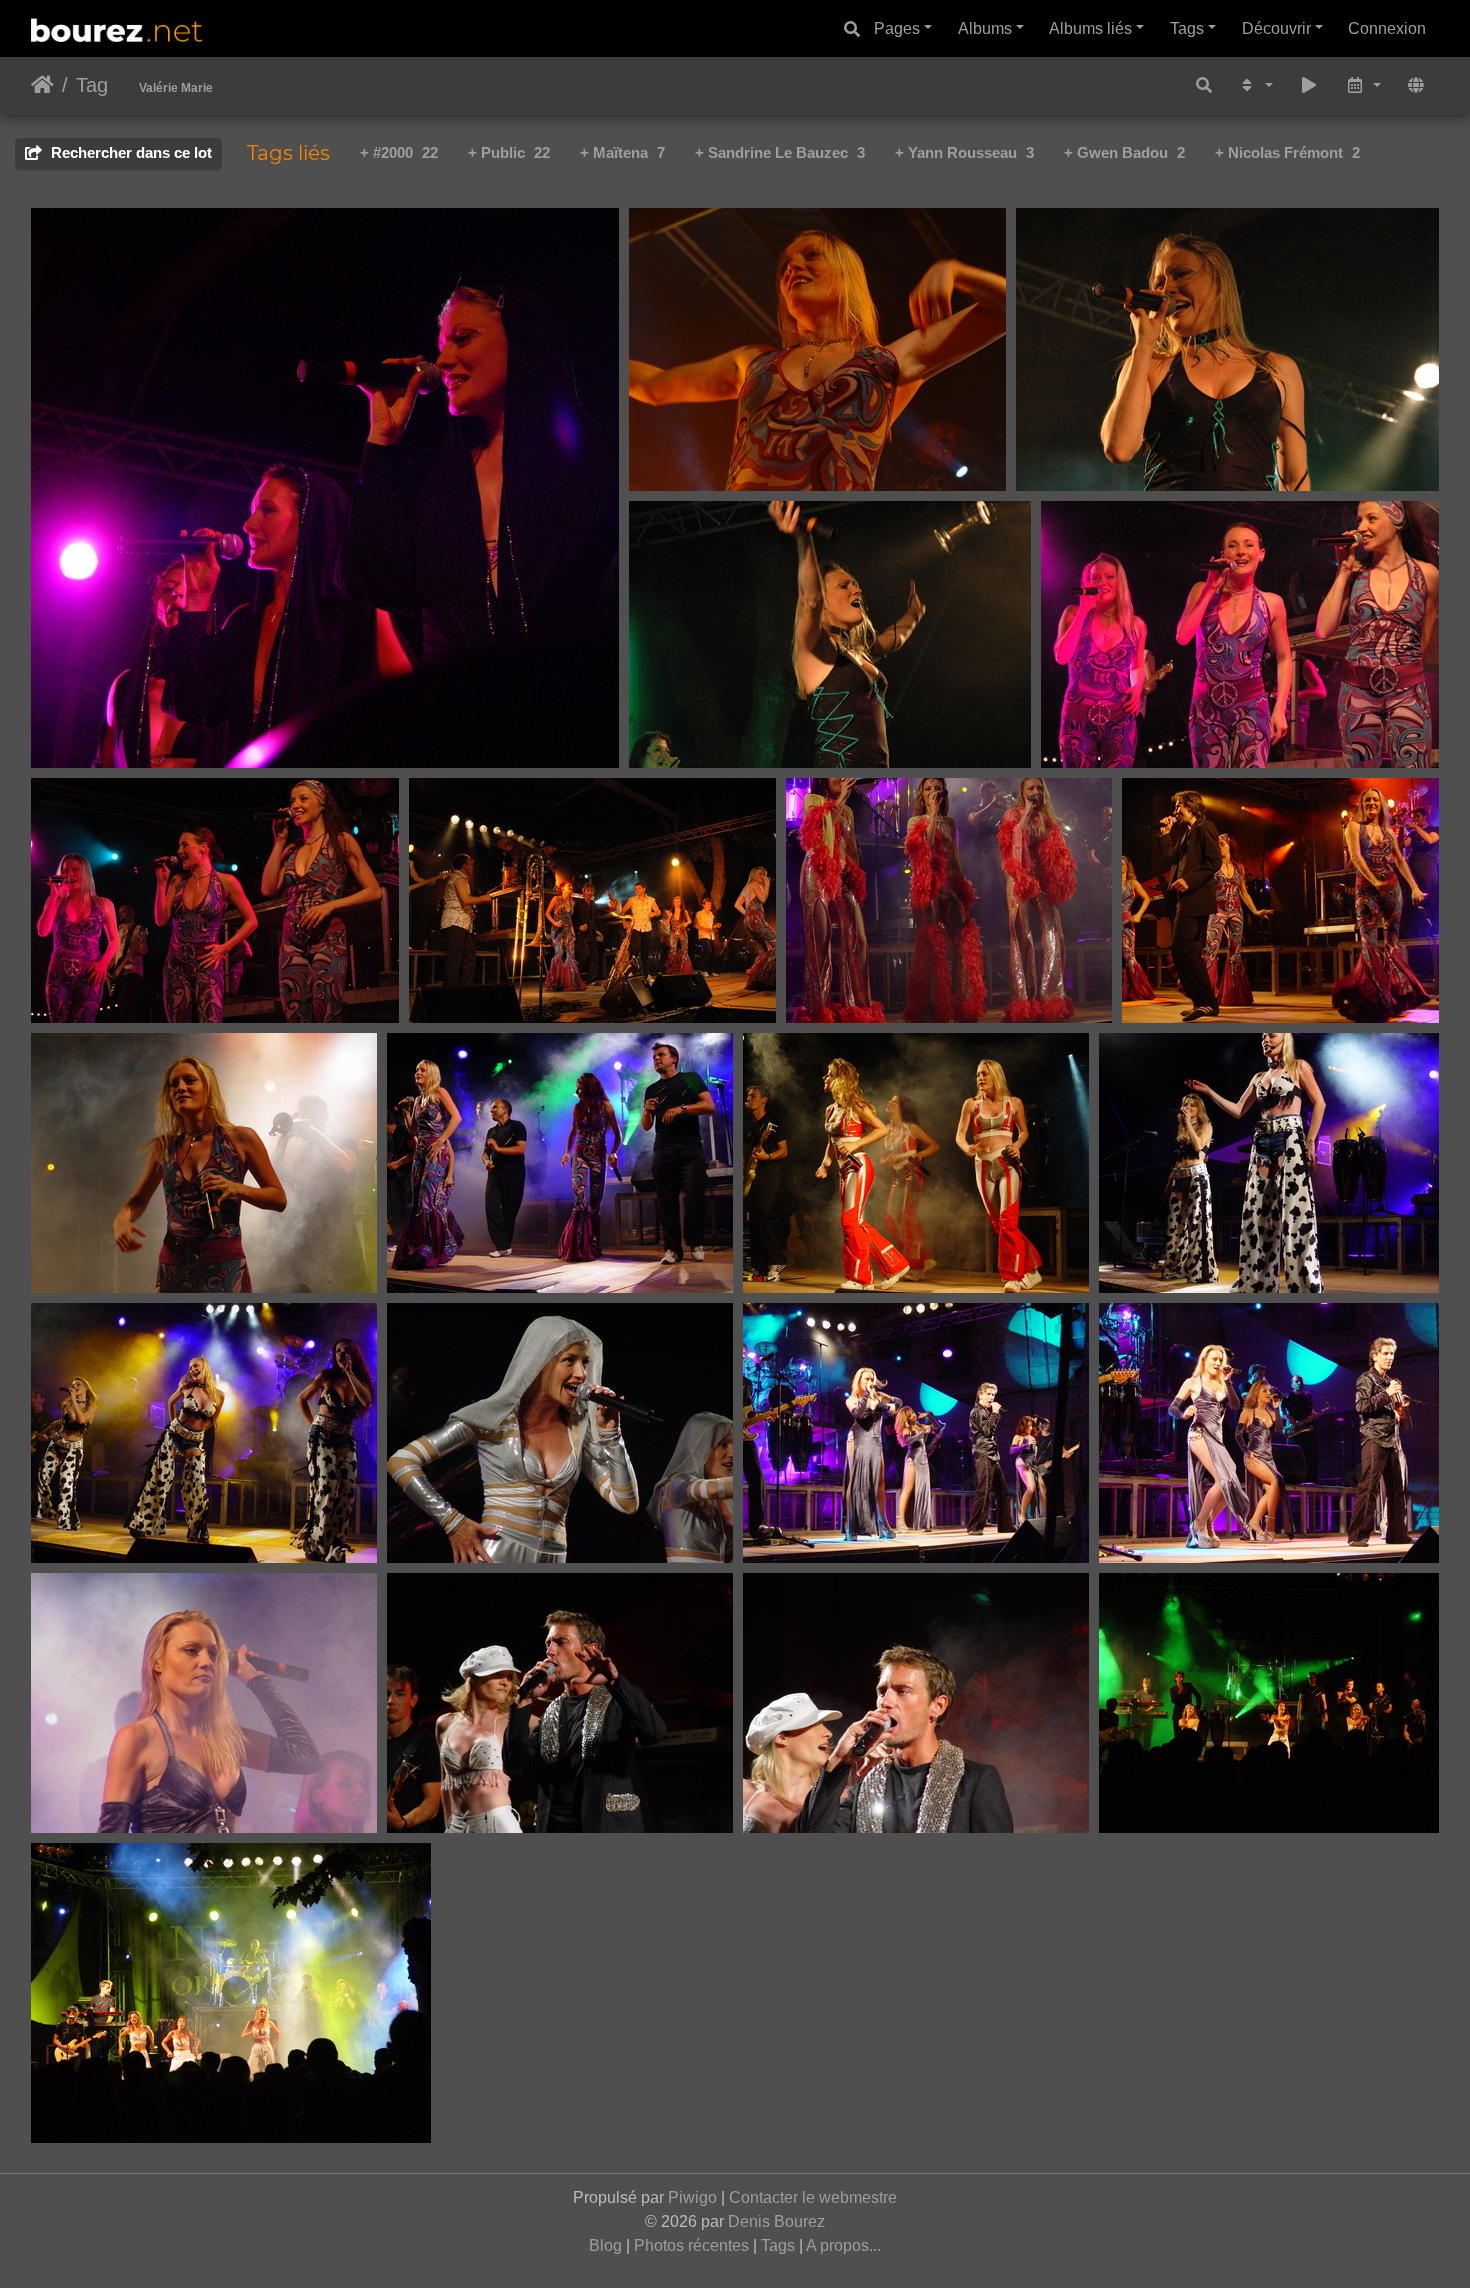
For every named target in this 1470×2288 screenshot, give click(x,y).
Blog (605, 2245)
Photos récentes (691, 2245)
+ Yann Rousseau (964, 152)
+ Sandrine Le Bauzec (780, 152)
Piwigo (692, 2197)
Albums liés (1090, 28)
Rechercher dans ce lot (129, 152)
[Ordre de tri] (1255, 86)
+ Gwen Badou (1124, 152)
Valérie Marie (176, 88)
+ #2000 (399, 152)
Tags (1187, 28)
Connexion (1387, 28)
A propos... (843, 2245)
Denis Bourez (776, 2221)
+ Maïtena (622, 152)
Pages (897, 28)
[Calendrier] (1363, 86)
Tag (92, 85)
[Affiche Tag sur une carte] (1416, 86)
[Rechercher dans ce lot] (1204, 86)
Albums (985, 28)
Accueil (42, 85)
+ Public (509, 152)
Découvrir (1276, 28)
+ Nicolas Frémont (1287, 152)
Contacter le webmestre (813, 2197)
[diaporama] (1309, 86)
